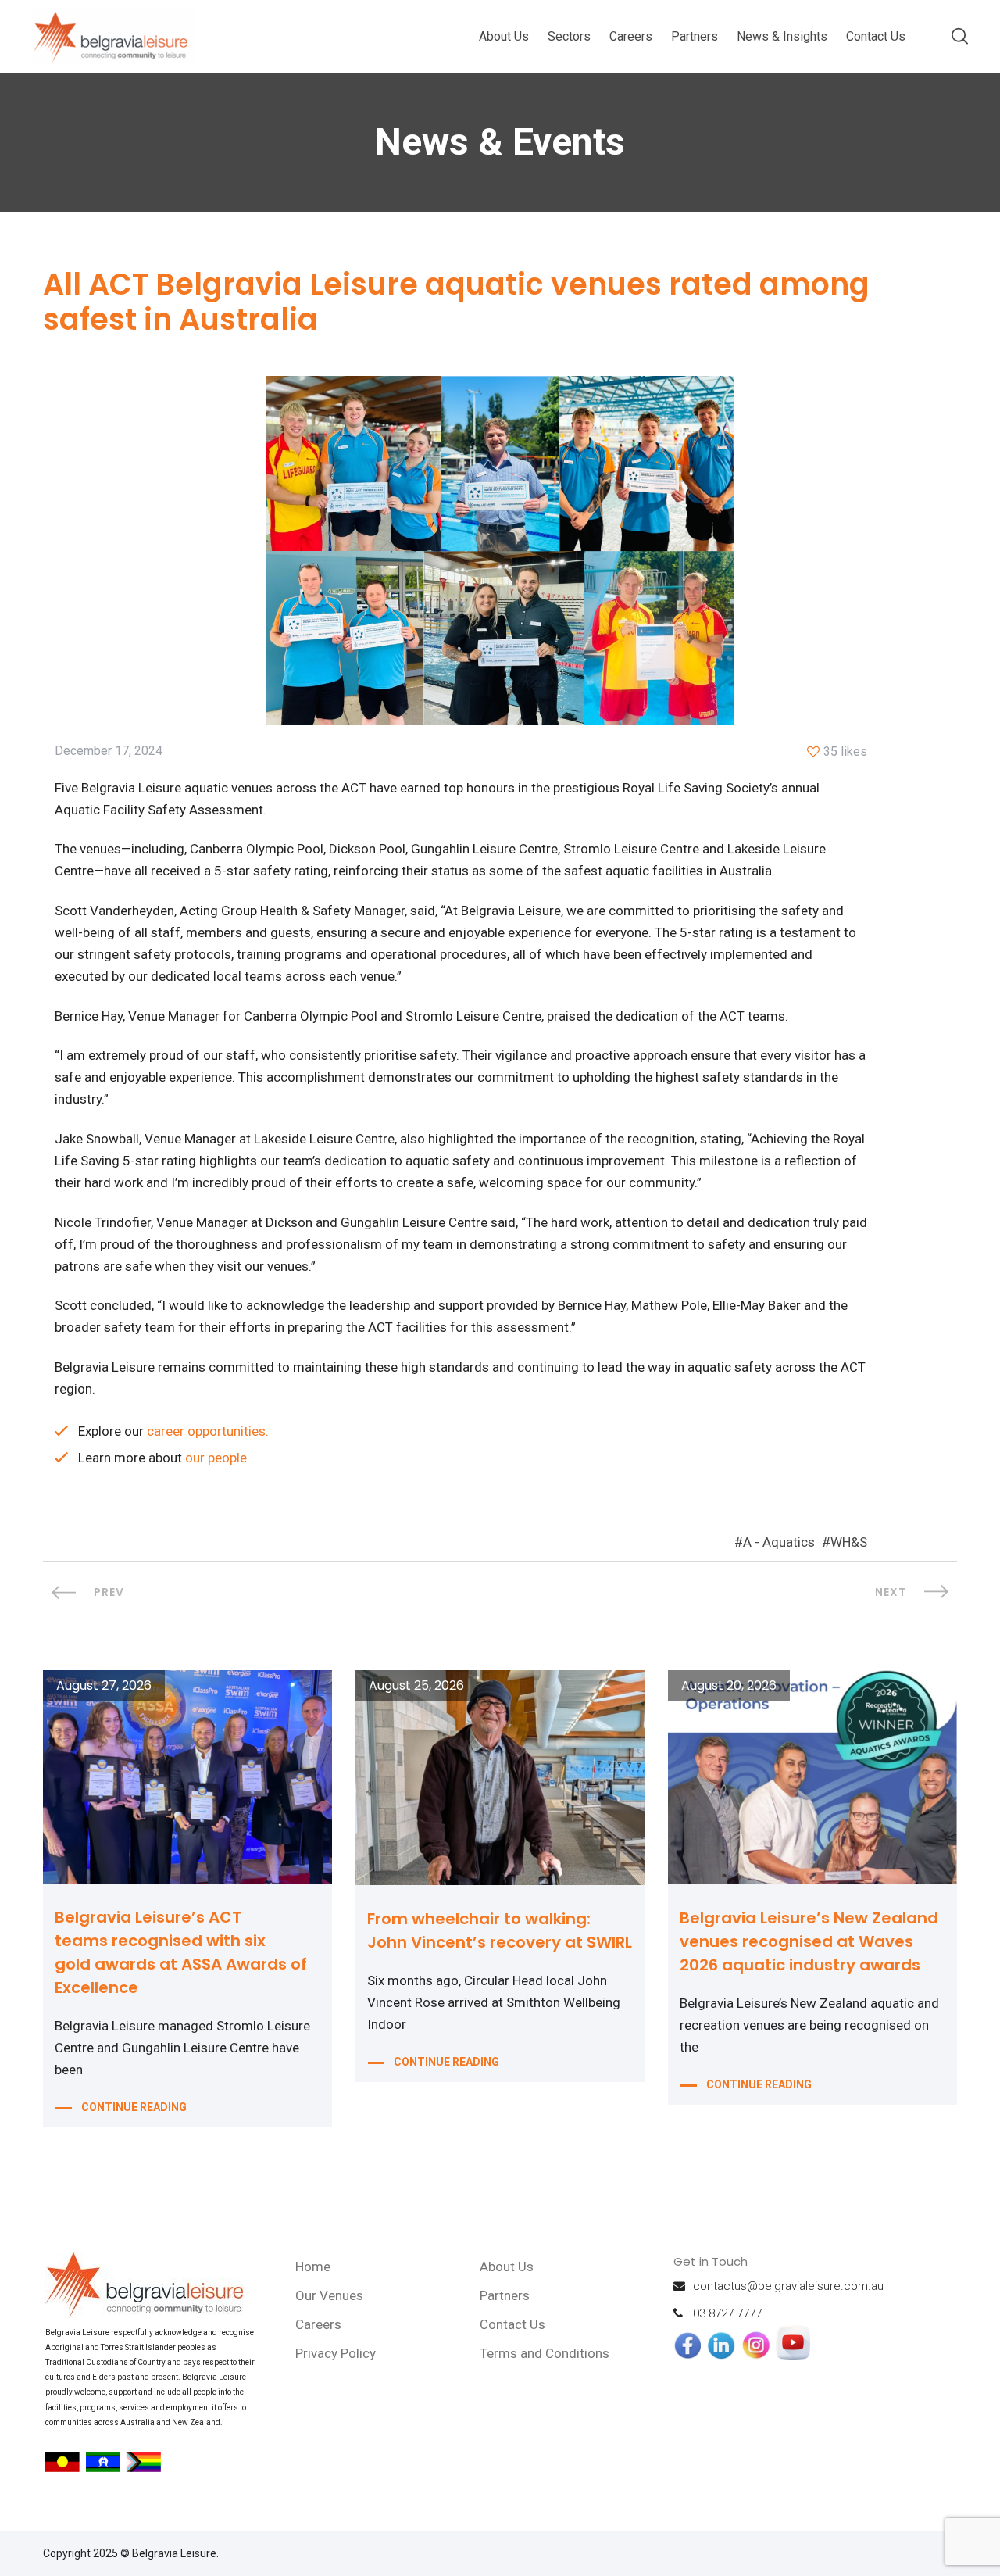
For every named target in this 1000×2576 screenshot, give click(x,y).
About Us (504, 36)
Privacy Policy (336, 2353)
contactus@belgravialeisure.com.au (788, 2286)
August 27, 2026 (104, 1686)
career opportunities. (208, 1431)
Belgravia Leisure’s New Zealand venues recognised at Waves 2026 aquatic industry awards (809, 1941)
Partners (695, 36)
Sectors (569, 36)
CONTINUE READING (134, 2107)
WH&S (849, 1542)
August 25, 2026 (416, 1686)
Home (313, 2267)
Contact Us (876, 36)
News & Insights (782, 36)
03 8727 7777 (727, 2313)
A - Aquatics (779, 1542)
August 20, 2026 (729, 1686)
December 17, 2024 (109, 751)
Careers (631, 36)
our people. (218, 1458)
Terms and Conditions (545, 2353)
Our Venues (329, 2295)
